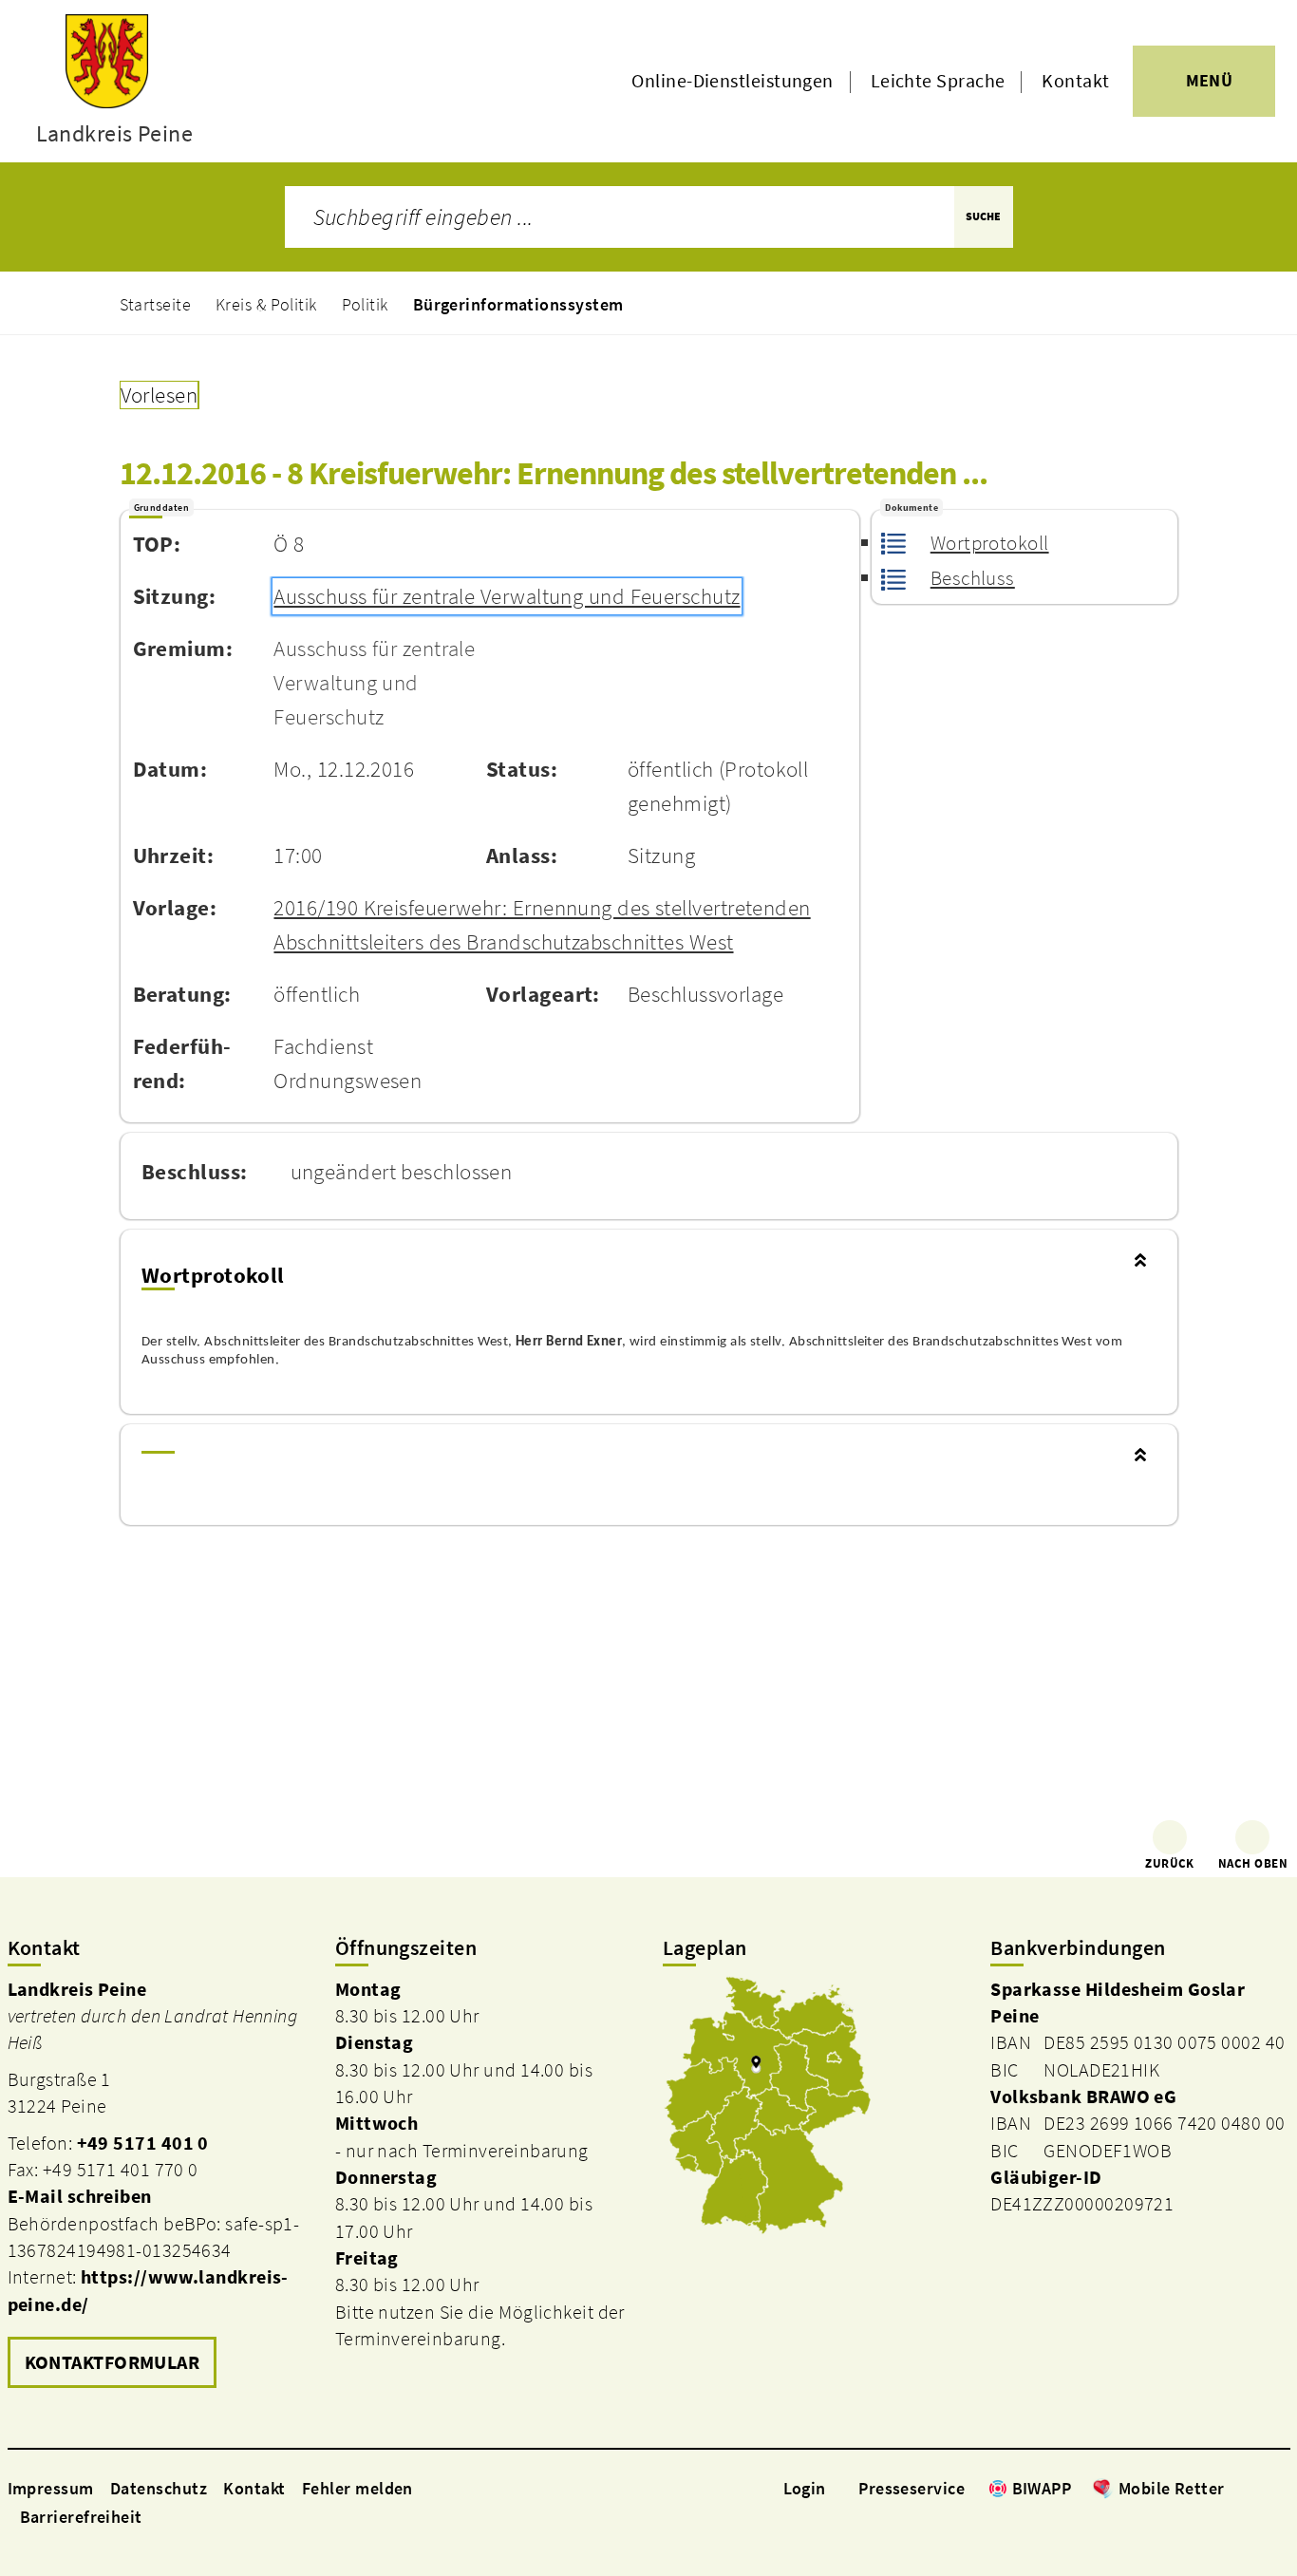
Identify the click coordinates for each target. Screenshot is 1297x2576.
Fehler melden (357, 2488)
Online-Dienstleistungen (732, 81)
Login (805, 2488)
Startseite (156, 304)
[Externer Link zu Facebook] (1234, 2488)
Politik (365, 304)
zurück (1170, 1863)
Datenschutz (159, 2488)
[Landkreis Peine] (157, 2186)
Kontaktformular (113, 2362)
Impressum (51, 2488)
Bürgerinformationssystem (518, 304)
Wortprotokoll (989, 543)
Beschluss (973, 578)
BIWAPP (1042, 2488)
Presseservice (912, 2488)
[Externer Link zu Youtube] (1280, 2488)
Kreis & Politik (266, 304)
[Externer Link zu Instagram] (1257, 2488)
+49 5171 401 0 (143, 2143)
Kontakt (1075, 81)
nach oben (1253, 1863)
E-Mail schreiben (80, 2196)
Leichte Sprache (938, 81)
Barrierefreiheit (81, 2517)
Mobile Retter (1172, 2488)
